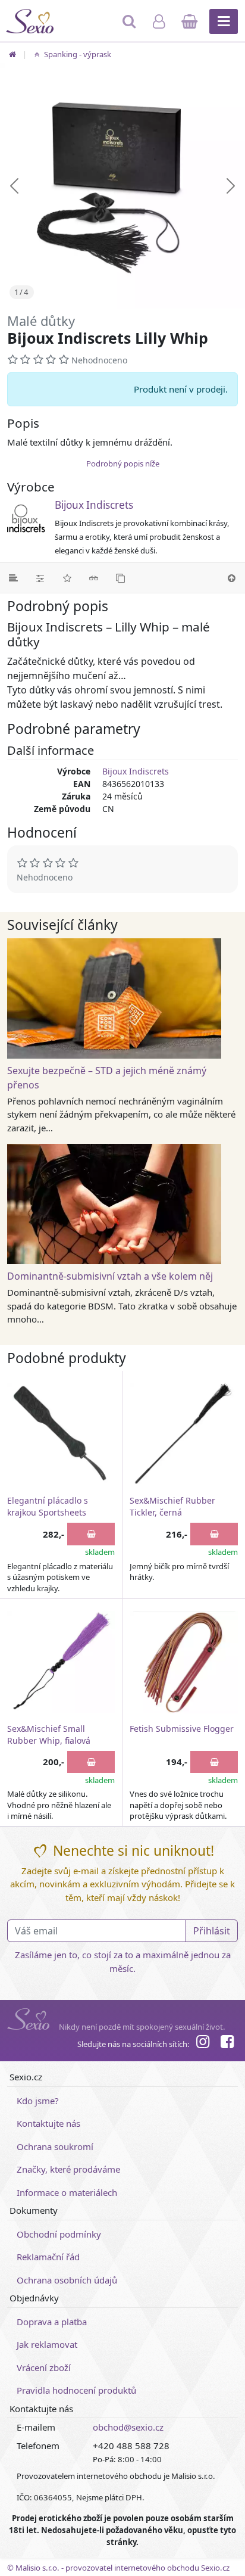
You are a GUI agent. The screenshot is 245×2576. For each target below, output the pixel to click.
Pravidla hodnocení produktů (76, 2390)
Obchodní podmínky (59, 2234)
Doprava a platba (52, 2322)
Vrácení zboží (44, 2367)
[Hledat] (131, 27)
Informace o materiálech (67, 2192)
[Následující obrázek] (231, 186)
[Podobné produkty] (120, 578)
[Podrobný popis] (13, 578)
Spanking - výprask (77, 54)
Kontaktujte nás (48, 2123)
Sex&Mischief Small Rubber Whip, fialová (49, 1735)
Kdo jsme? (38, 2101)
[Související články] (94, 578)
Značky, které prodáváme (68, 2169)
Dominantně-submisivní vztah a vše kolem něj (110, 1276)
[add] (91, 1534)
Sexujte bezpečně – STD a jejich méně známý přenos (107, 1078)
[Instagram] (203, 2043)
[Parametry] (40, 578)
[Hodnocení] (67, 578)
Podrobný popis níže (123, 463)
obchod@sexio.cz (128, 2427)
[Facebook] (227, 2043)
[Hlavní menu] (224, 21)
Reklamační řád (48, 2257)
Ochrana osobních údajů (67, 2280)
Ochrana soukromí (55, 2146)
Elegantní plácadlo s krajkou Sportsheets (48, 1506)
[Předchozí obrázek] (14, 186)
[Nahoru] (232, 578)
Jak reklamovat (47, 2344)
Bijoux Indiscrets (94, 505)
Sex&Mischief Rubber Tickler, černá (172, 1506)
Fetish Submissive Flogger (182, 1729)
